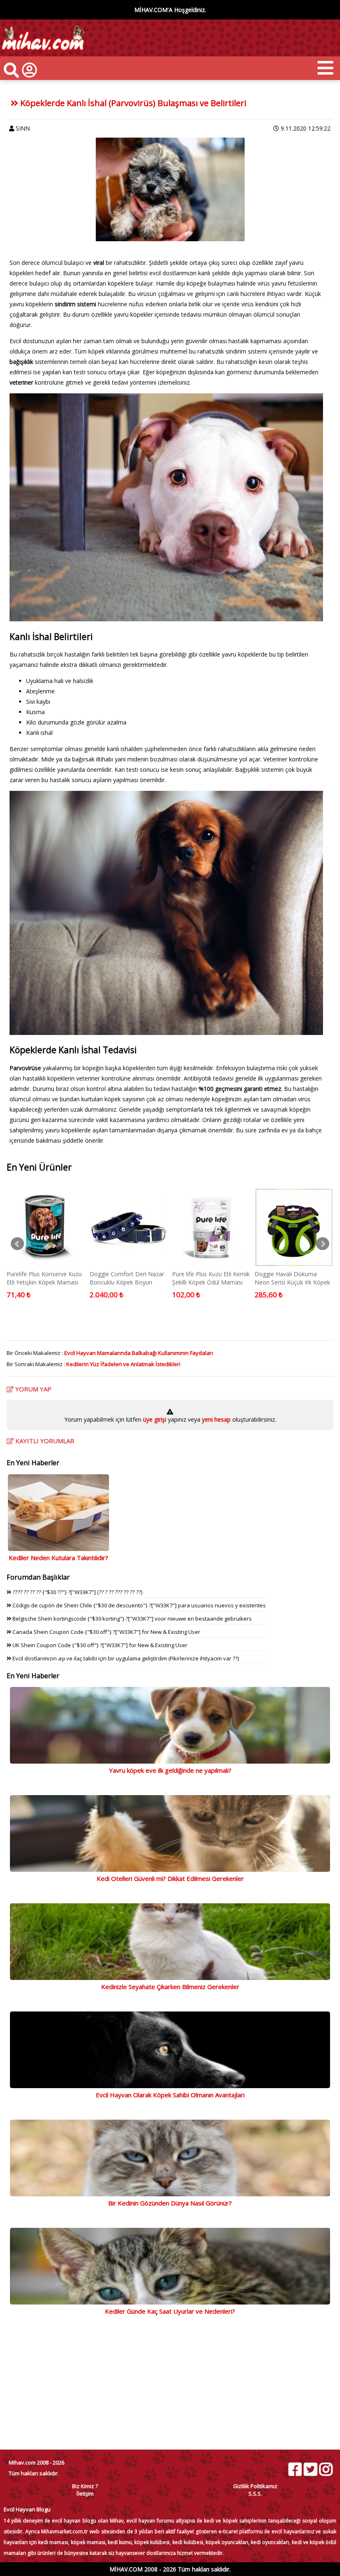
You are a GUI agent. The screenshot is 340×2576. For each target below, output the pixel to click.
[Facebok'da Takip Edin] (295, 2469)
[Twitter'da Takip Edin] (310, 2469)
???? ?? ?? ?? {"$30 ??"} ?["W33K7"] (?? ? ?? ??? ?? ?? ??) (77, 1592)
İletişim (85, 2494)
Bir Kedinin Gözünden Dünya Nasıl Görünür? (170, 2203)
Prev (17, 1244)
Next (323, 1244)
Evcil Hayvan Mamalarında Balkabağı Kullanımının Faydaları (139, 1353)
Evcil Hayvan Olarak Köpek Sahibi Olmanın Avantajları (170, 2095)
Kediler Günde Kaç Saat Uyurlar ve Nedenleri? (170, 2311)
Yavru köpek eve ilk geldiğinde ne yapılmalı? (170, 1770)
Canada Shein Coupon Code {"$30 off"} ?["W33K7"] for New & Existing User (106, 1632)
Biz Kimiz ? (85, 2486)
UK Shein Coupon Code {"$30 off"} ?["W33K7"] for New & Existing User (99, 1645)
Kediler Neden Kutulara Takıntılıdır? (58, 1558)
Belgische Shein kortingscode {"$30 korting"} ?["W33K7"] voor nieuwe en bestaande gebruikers (131, 1619)
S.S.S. (255, 2494)
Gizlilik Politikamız (255, 2486)
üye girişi (155, 1419)
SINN (23, 128)
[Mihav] (42, 52)
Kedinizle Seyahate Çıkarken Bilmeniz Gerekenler (170, 1987)
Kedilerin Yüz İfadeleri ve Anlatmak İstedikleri (123, 1364)
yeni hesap (215, 1419)
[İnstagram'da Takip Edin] (325, 2469)
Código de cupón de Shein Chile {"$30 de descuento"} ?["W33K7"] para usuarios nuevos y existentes (138, 1605)
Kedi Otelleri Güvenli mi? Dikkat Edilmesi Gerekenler (170, 1878)
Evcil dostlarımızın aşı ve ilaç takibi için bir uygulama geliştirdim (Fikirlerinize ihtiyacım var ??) (125, 1658)
